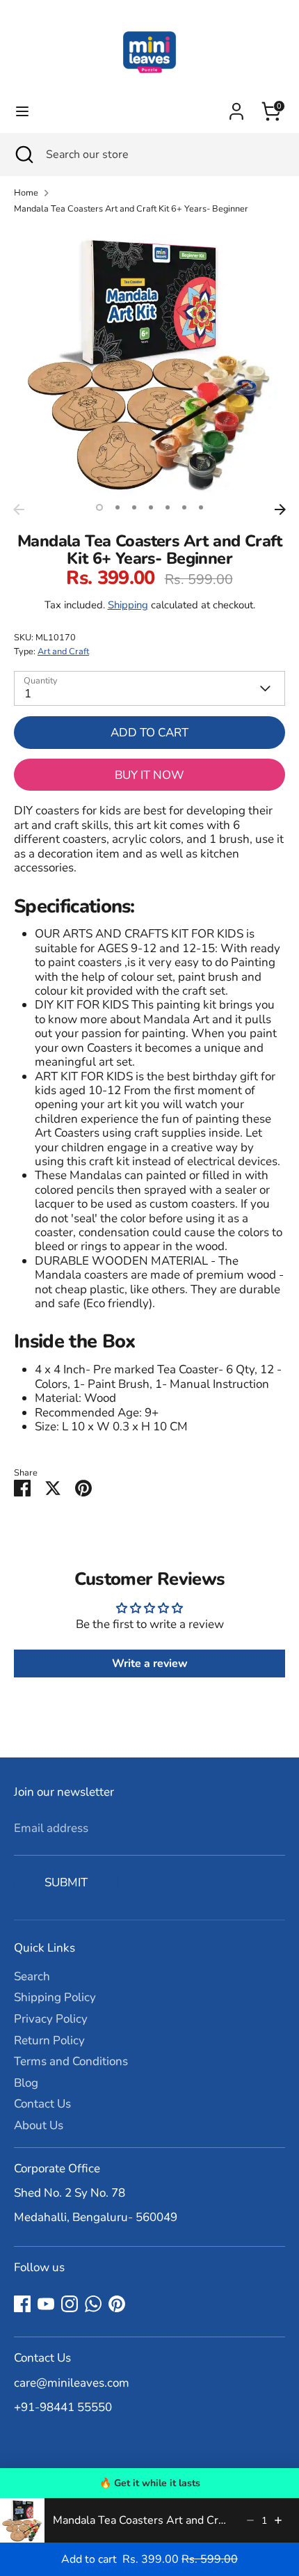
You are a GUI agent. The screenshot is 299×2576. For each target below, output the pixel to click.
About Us (39, 2125)
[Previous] (19, 509)
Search (32, 1976)
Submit (66, 1882)
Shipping (128, 605)
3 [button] (134, 507)
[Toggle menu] (22, 111)
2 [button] (118, 507)
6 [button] (184, 507)
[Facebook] (22, 2304)
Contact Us (42, 2104)
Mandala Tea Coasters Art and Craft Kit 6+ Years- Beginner (131, 209)
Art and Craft (63, 651)
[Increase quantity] (278, 2520)
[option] (149, 361)
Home (26, 193)
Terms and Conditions (71, 2061)
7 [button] (201, 507)
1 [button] (99, 507)
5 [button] (168, 507)
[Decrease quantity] (250, 2520)
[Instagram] (70, 2304)
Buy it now (149, 775)
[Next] (280, 509)
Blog (26, 2083)
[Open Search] (23, 155)
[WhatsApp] (93, 2304)
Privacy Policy (51, 2019)
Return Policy (49, 2040)
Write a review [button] (150, 1664)
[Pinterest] (117, 2304)
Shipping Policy (55, 1997)
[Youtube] (46, 2304)
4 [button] (151, 507)
